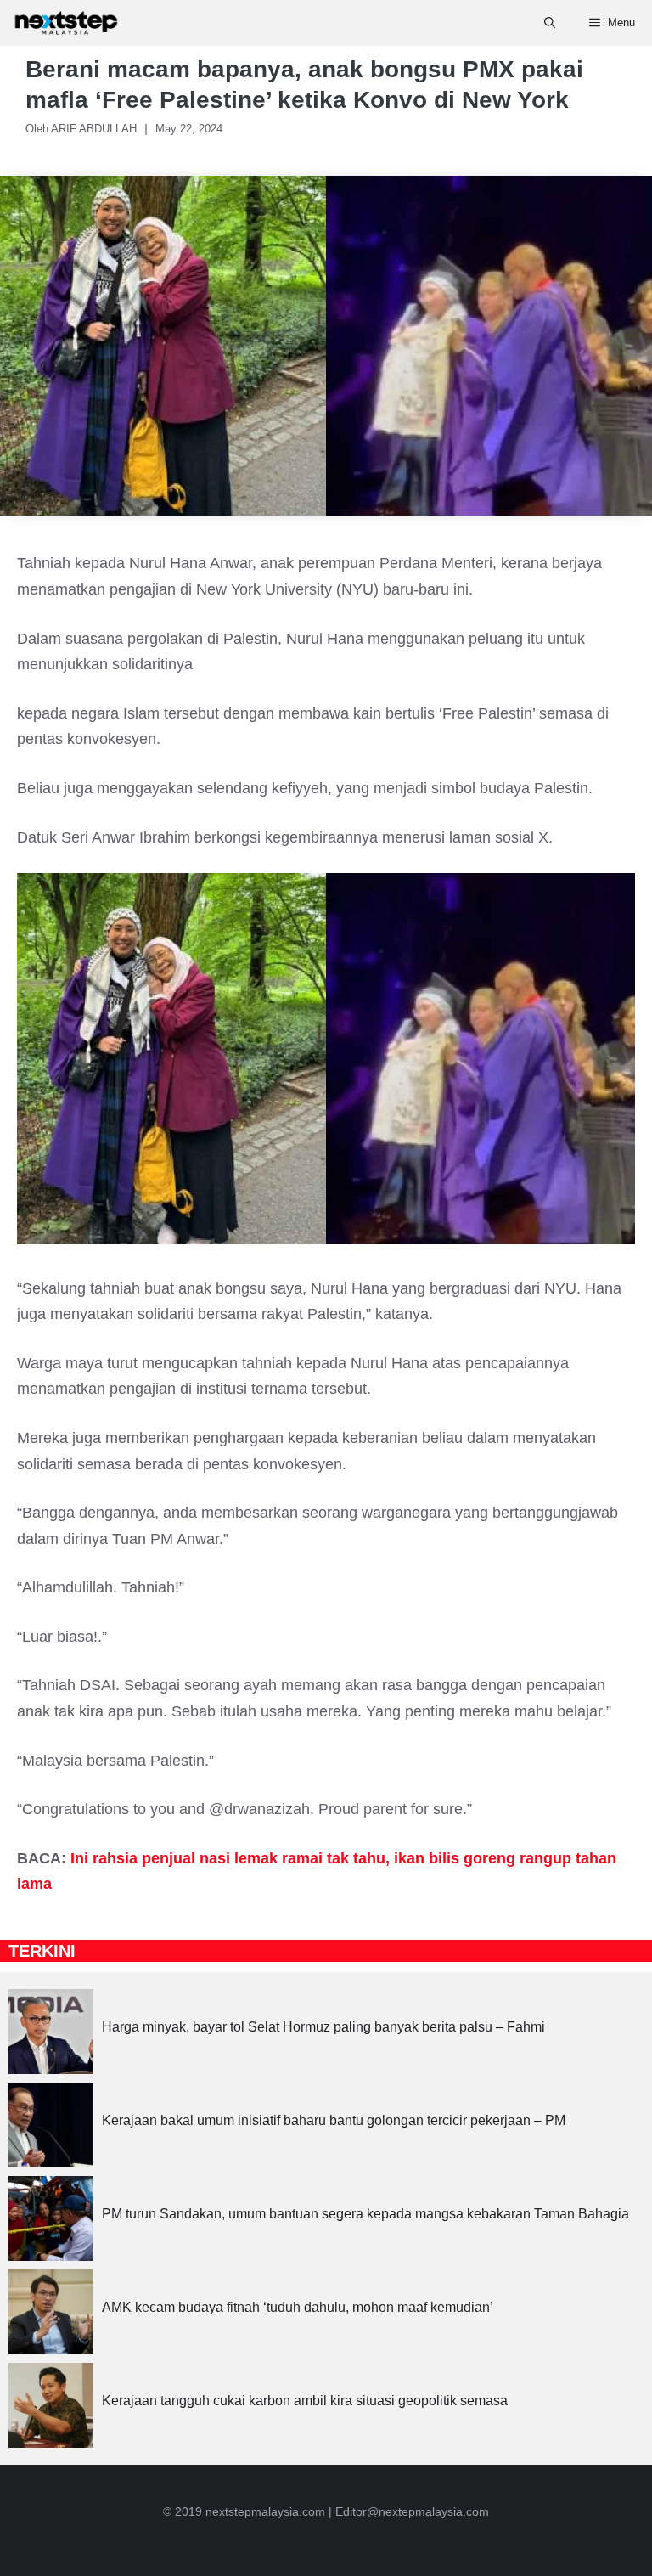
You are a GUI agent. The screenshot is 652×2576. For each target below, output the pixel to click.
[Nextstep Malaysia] (66, 23)
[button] (550, 23)
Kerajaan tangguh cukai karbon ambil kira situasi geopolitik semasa (305, 2401)
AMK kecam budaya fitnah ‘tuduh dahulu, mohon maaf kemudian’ (298, 2307)
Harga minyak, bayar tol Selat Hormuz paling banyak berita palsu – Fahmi (323, 2027)
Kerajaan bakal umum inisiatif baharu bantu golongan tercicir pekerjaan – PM (334, 2120)
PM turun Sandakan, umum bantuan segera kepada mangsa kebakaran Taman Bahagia (365, 2214)
